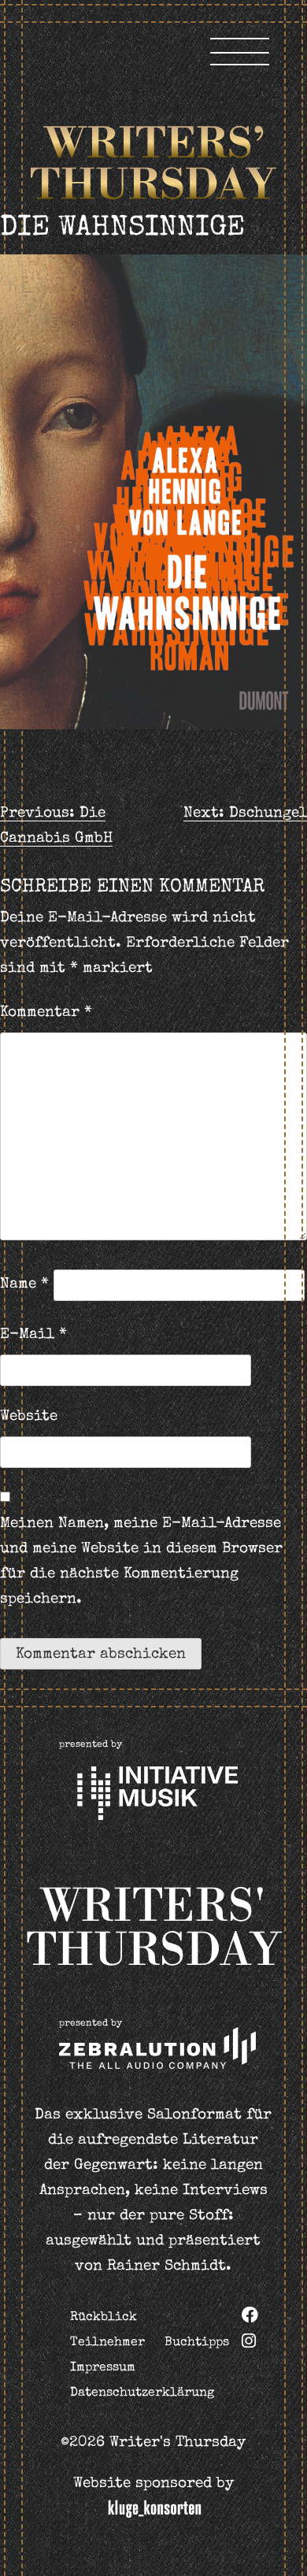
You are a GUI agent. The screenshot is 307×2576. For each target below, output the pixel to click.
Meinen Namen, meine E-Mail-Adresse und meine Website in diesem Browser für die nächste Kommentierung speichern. (141, 1562)
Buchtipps (197, 2343)
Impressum (103, 2368)
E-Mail (33, 1335)
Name (24, 1285)
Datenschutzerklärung (142, 2393)
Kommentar (46, 1013)
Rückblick (104, 2318)
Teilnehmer (107, 2343)
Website (29, 1417)
